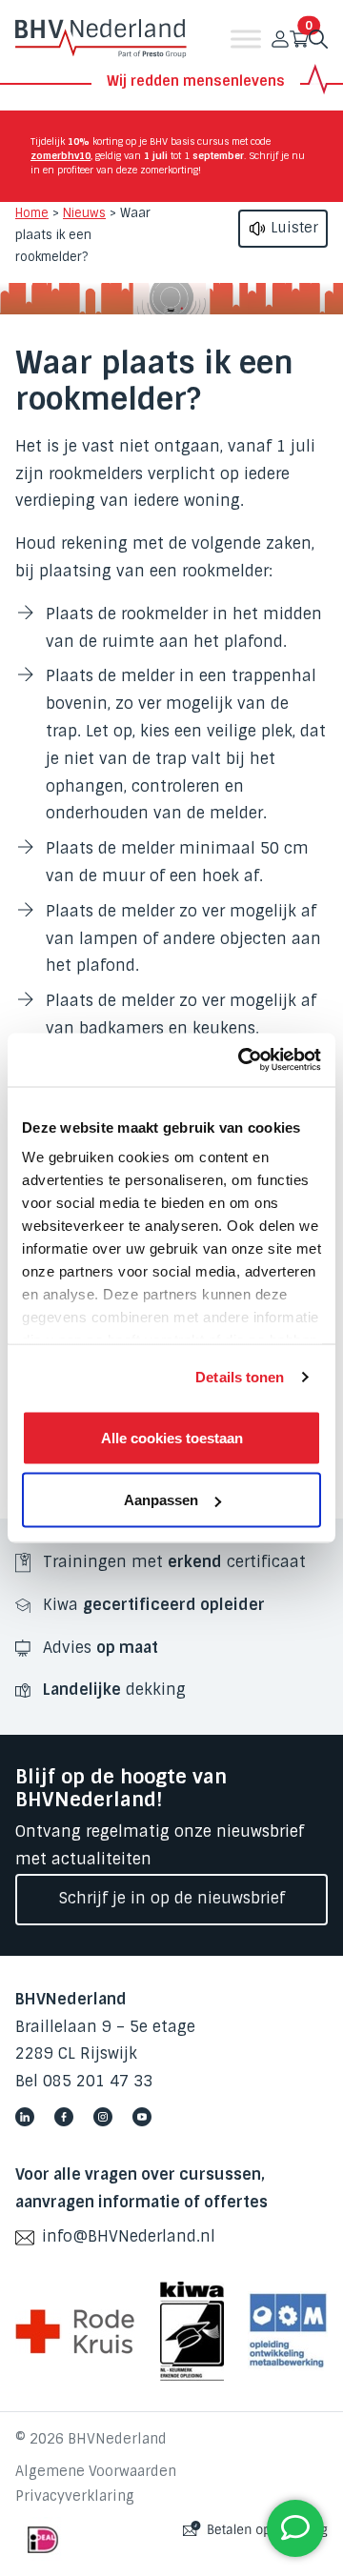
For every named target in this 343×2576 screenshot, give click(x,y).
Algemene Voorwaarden (96, 2471)
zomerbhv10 (61, 156)
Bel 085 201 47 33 (84, 2081)
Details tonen (240, 1377)
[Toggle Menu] (246, 39)
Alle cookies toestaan (172, 1437)
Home (32, 213)
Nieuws (84, 213)
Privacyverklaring (75, 2496)
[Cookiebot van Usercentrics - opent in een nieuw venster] (242, 1060)
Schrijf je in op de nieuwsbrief (172, 1898)
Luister (293, 228)
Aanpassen (161, 1500)
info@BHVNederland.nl (129, 2236)
